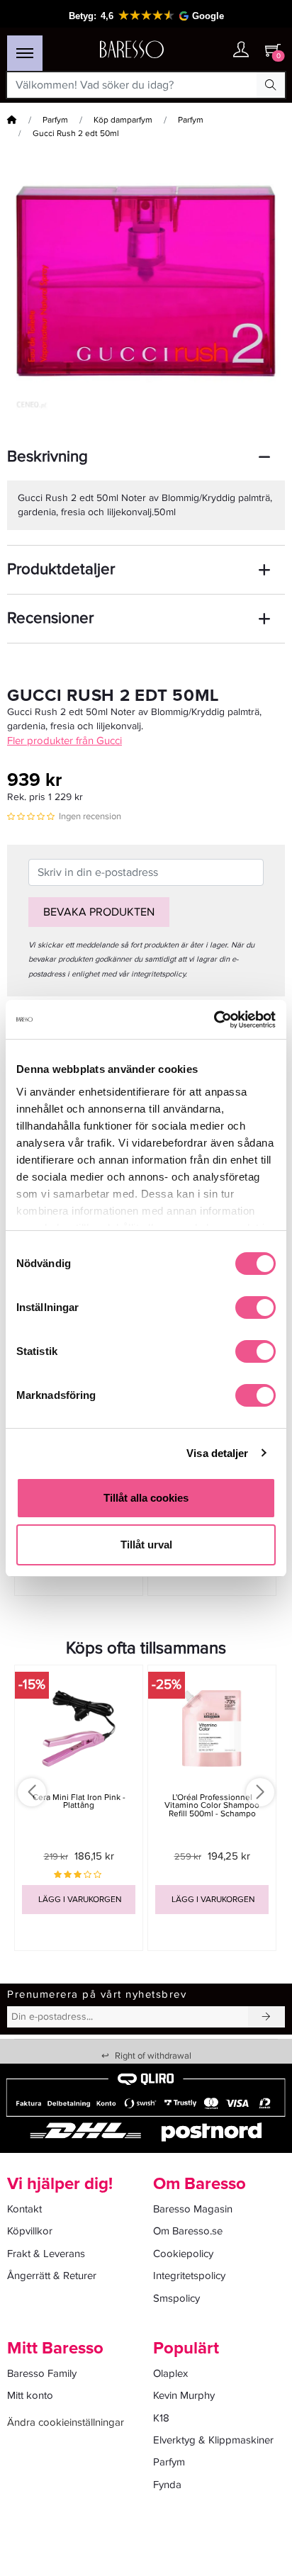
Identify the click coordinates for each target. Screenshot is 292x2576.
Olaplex (170, 2373)
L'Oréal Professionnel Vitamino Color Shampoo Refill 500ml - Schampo (212, 1805)
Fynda (167, 2485)
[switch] (255, 1307)
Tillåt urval (146, 1545)
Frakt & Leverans (46, 2254)
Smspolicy (176, 2298)
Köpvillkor (30, 2231)
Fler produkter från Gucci (64, 741)
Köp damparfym (123, 120)
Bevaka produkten (99, 912)
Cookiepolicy (183, 2254)
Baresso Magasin (193, 2209)
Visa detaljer (217, 1453)
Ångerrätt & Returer (52, 2276)
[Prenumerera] (266, 2017)
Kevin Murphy (184, 2395)
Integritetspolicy (189, 2276)
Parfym (55, 120)
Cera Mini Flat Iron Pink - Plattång (79, 1801)
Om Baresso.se (188, 2231)
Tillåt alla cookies (146, 1498)
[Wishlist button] (213, 50)
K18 (161, 2418)
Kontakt (24, 2209)
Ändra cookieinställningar (66, 2422)
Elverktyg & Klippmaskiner (213, 2440)
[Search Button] (271, 85)
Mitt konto (30, 2395)
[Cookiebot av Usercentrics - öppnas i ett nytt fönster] (214, 1020)
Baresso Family (42, 2373)
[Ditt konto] (241, 51)
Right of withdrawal (146, 2056)
